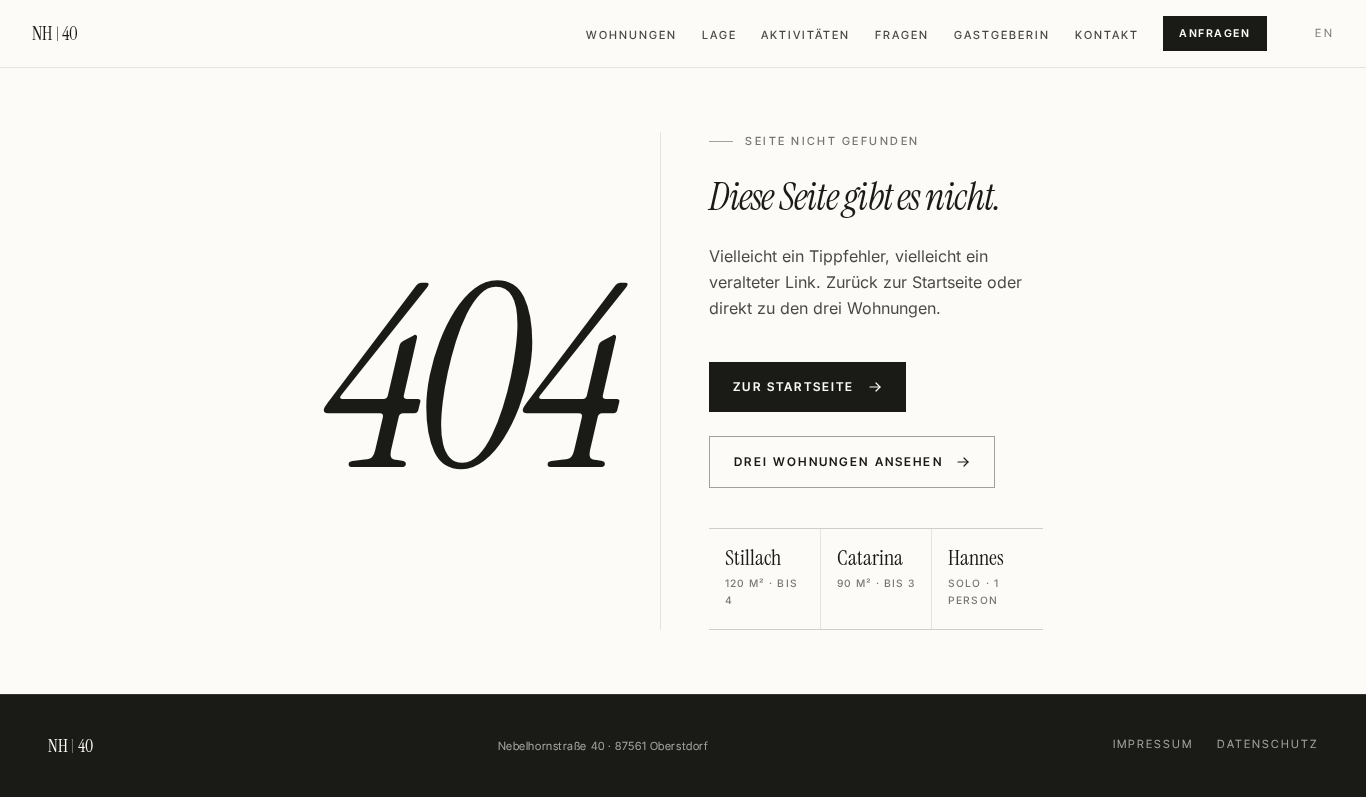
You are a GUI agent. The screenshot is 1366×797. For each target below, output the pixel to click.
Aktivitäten (805, 35)
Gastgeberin (1002, 35)
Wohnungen (631, 35)
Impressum (1153, 744)
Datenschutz (1267, 744)
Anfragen (1214, 33)
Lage (719, 35)
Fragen (902, 35)
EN (1324, 33)
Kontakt (1107, 35)
